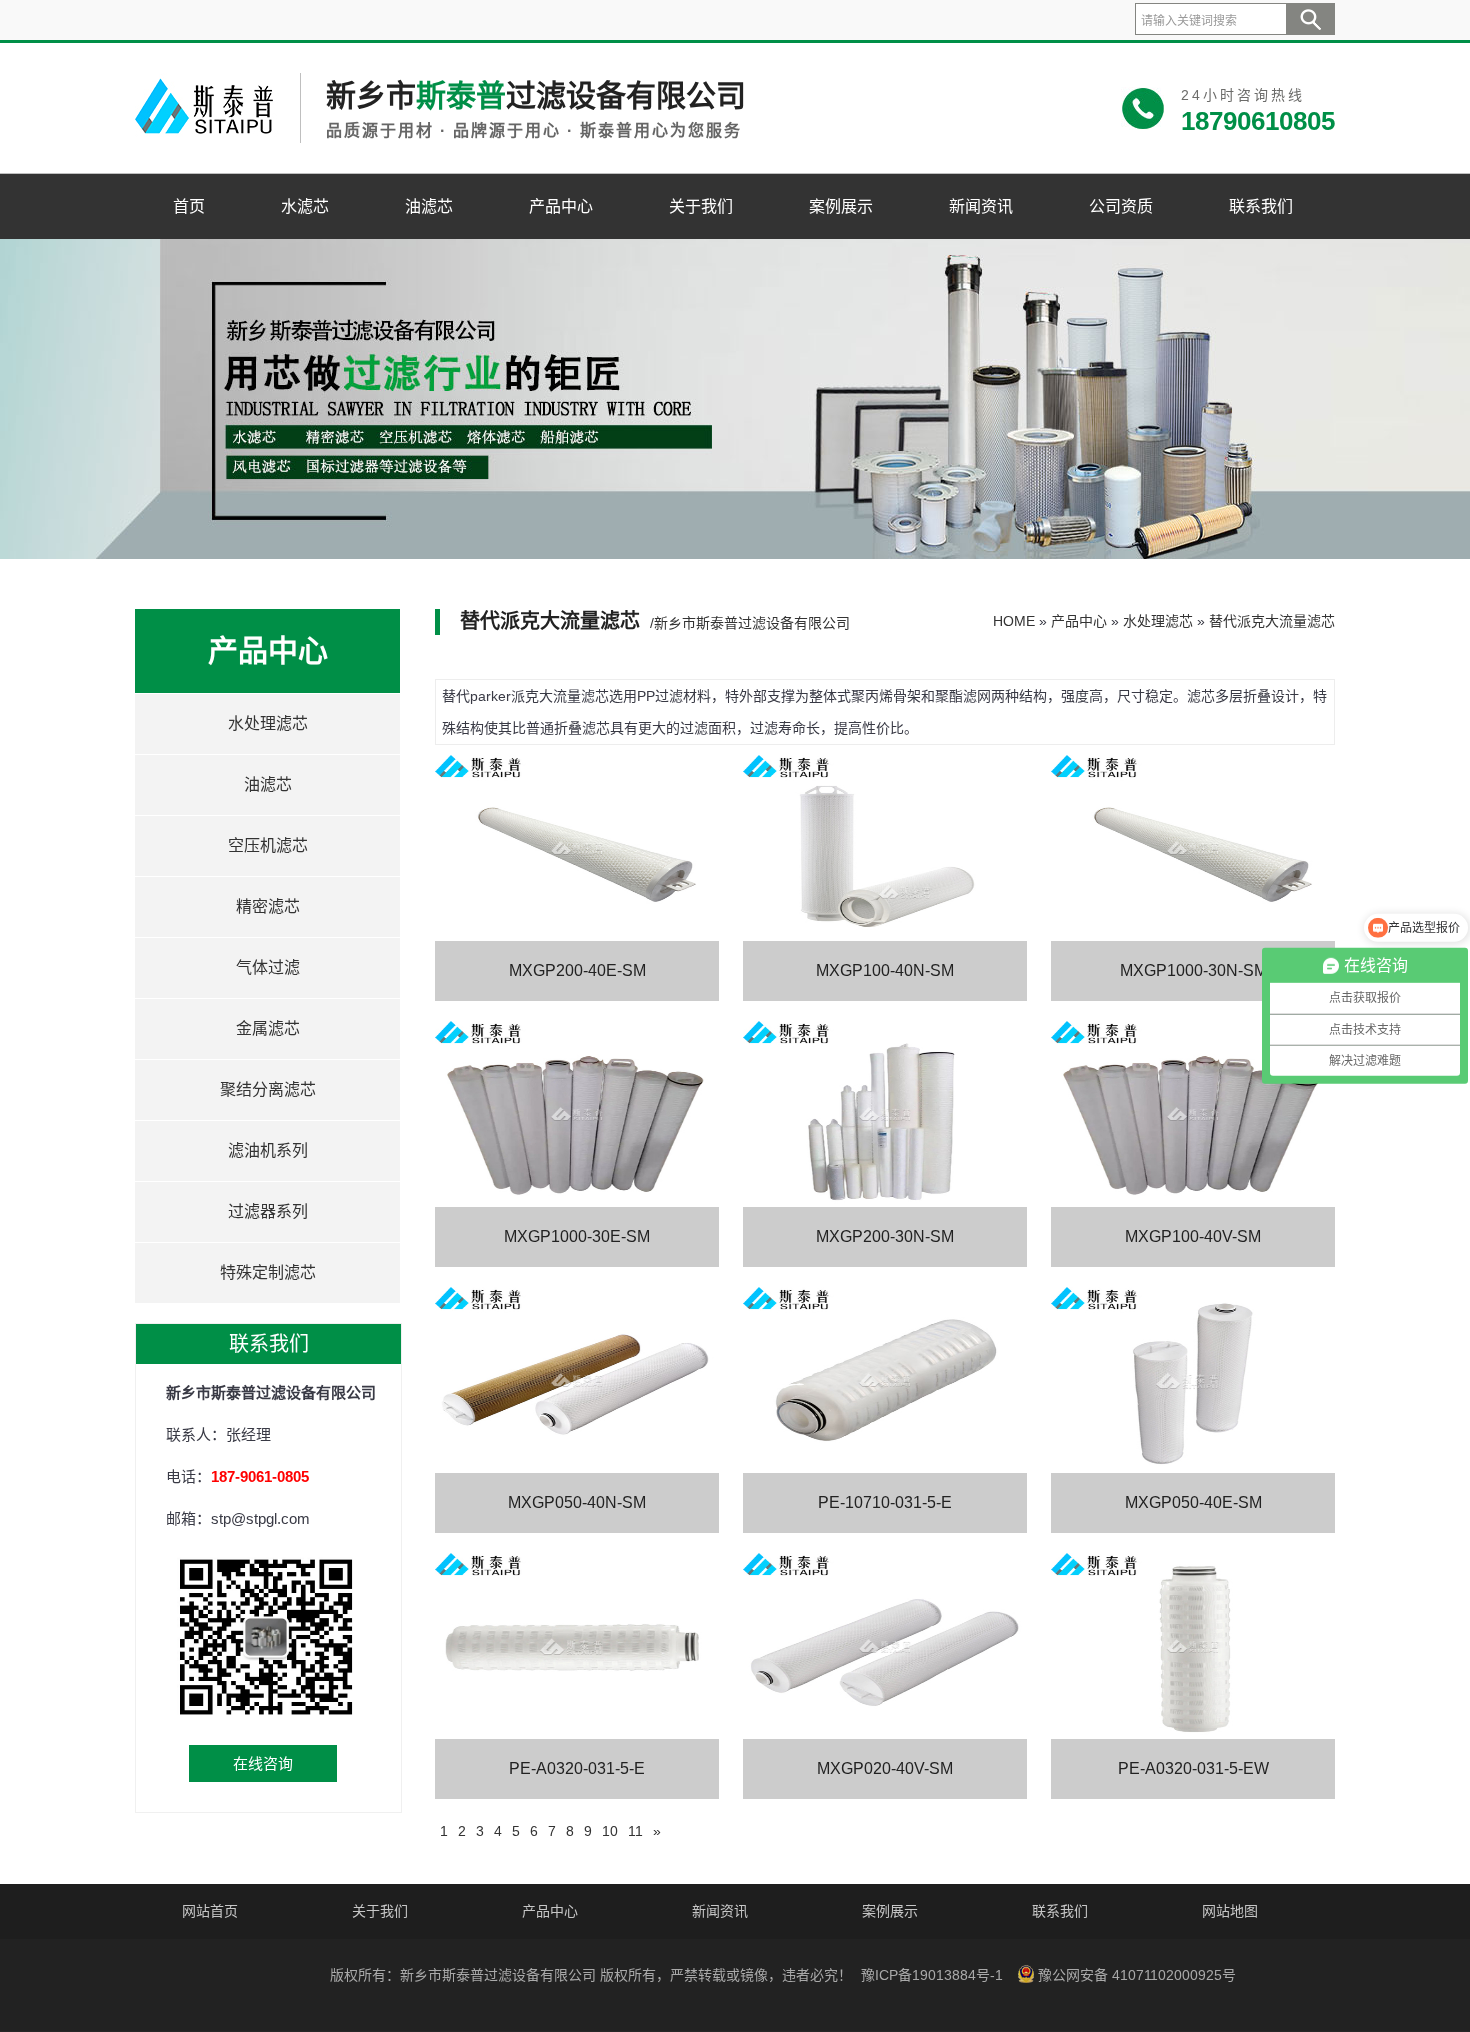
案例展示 (841, 206)
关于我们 (701, 206)
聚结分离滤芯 (268, 1089)
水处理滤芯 (268, 723)
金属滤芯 (268, 1028)
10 (610, 1831)
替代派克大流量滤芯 (1272, 621)
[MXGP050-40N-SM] (577, 1380)
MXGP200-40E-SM (577, 970)
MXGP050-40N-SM (577, 1502)
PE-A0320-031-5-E (577, 1768)
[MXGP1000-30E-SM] (577, 1114)
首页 (189, 206)
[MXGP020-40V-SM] (885, 1646)
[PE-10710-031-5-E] (885, 1380)
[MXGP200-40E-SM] (577, 848)
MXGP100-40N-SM (885, 970)
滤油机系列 (268, 1150)
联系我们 (1261, 206)
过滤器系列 (268, 1211)
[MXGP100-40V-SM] (1193, 1114)
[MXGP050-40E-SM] (1193, 1380)
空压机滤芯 (268, 845)
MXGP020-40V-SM (885, 1768)
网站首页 (210, 1911)
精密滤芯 (268, 906)
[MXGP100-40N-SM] (885, 848)
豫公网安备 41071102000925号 (1137, 1975)
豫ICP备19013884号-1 (932, 1975)
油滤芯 (429, 206)
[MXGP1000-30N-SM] (1193, 848)
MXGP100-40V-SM (1193, 1236)
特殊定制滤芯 (268, 1272)
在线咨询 (263, 1763)
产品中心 (561, 206)
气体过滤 (268, 967)
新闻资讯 (981, 206)
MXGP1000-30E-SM (577, 1236)
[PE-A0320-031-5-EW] (1193, 1646)
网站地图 (1230, 1911)
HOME (1014, 621)
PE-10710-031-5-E (885, 1502)
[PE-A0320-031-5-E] (577, 1646)
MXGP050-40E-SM (1193, 1502)
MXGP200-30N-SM (885, 1236)
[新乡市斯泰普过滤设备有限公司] (208, 138)
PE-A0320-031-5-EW (1193, 1768)
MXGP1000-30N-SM (1193, 970)
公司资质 (1121, 206)
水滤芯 (305, 206)
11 (635, 1831)
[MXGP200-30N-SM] (885, 1114)
